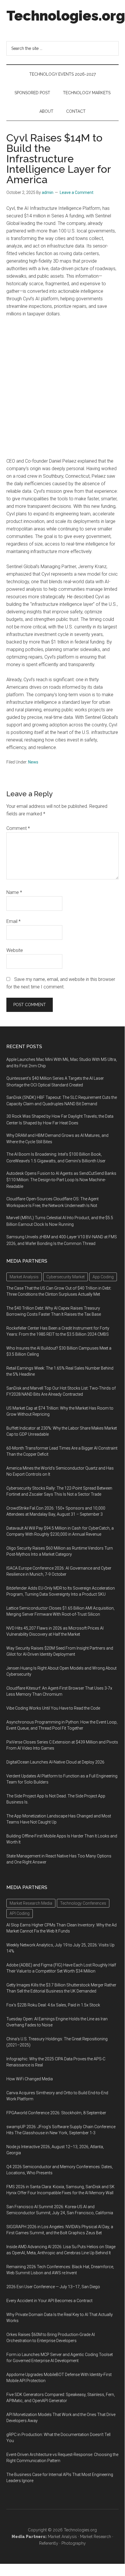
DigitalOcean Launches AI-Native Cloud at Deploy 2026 (55, 1762)
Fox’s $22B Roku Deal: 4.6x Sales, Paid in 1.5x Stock (53, 2005)
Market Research (96, 2537)
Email (13, 921)
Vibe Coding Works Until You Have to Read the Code (53, 1708)
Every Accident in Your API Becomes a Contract (49, 2301)
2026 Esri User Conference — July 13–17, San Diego (53, 2287)
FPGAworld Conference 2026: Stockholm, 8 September (56, 2113)
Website (15, 950)
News (33, 762)
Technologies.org (66, 16)
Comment (18, 828)
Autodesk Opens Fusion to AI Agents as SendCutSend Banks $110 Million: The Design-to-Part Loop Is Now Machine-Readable (61, 1180)
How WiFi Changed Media (30, 2079)
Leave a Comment (77, 192)
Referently (49, 2543)
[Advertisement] (62, 388)
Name (14, 892)
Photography (74, 2543)
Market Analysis (62, 2537)
